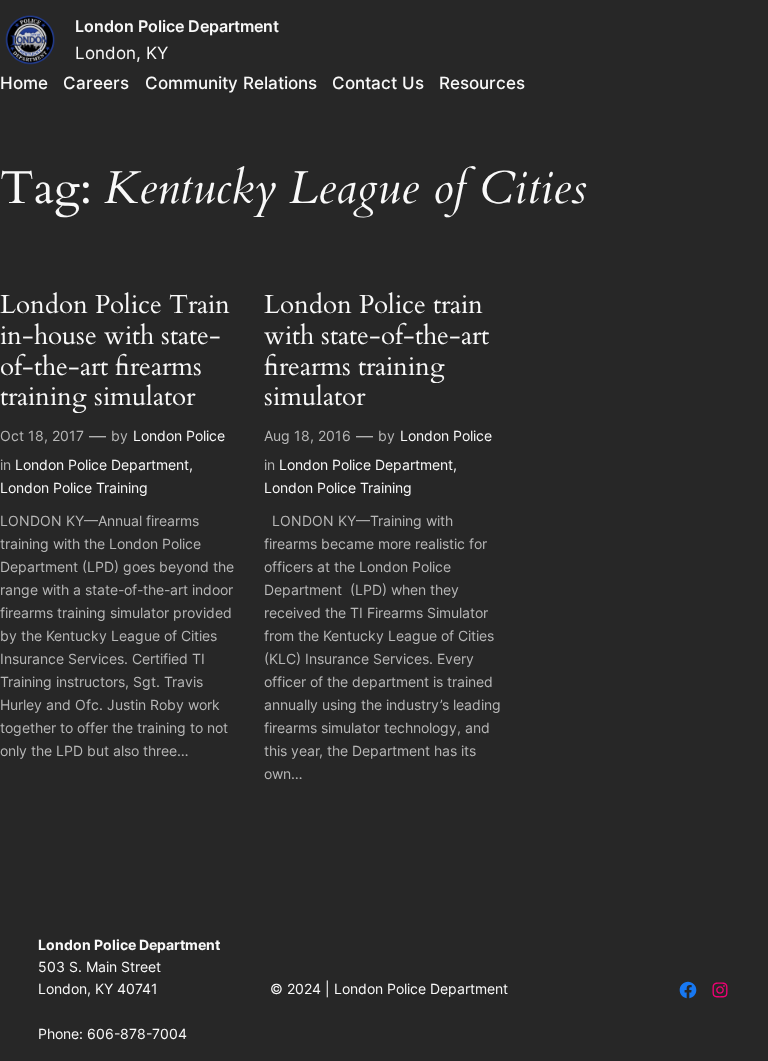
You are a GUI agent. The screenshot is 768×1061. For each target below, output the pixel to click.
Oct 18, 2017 (42, 435)
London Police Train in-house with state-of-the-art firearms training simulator (115, 351)
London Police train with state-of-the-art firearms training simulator (376, 351)
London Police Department (177, 26)
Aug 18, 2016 (307, 435)
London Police (179, 435)
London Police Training (74, 487)
